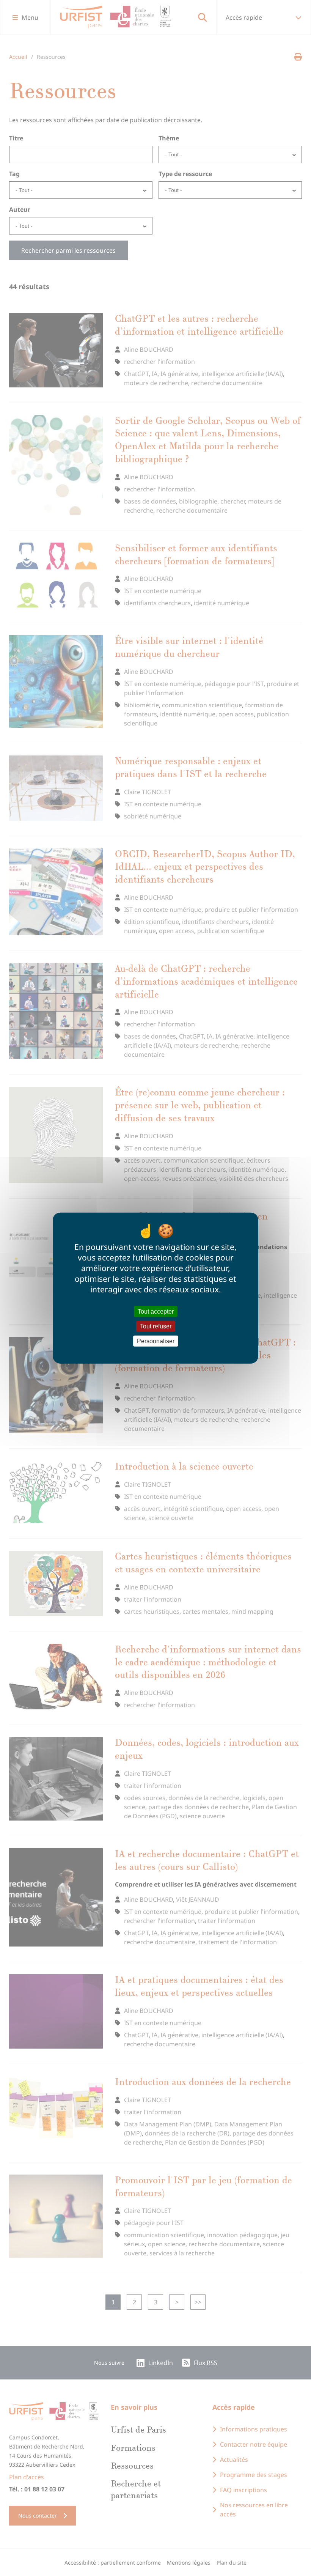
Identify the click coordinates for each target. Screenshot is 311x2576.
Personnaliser (156, 1341)
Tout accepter (156, 1311)
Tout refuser (156, 1326)
